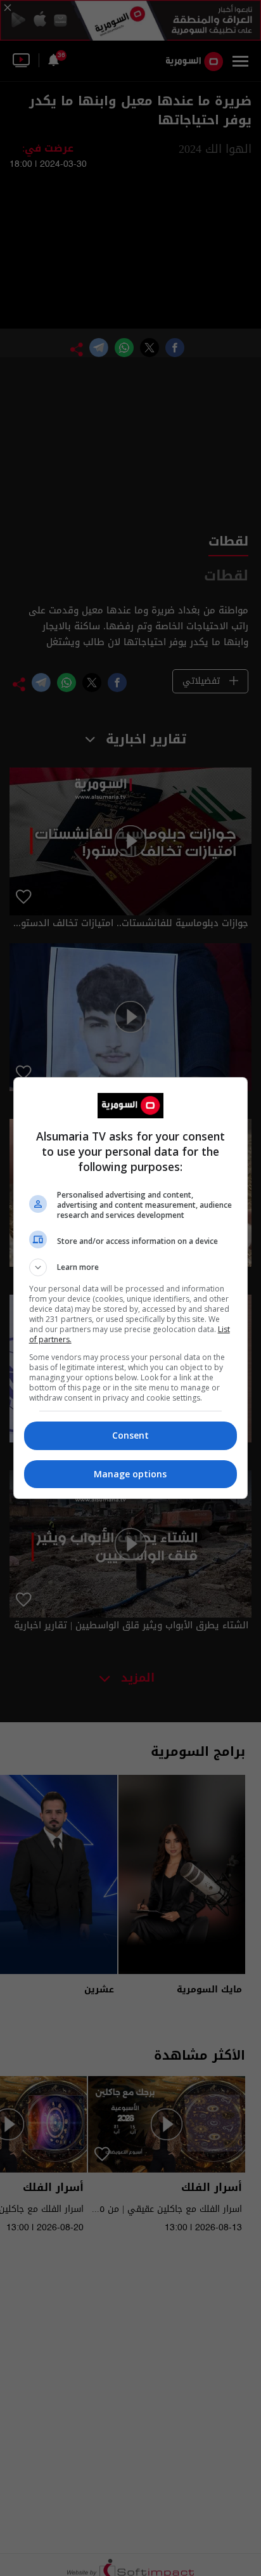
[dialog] (131, 1288)
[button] (131, 1267)
